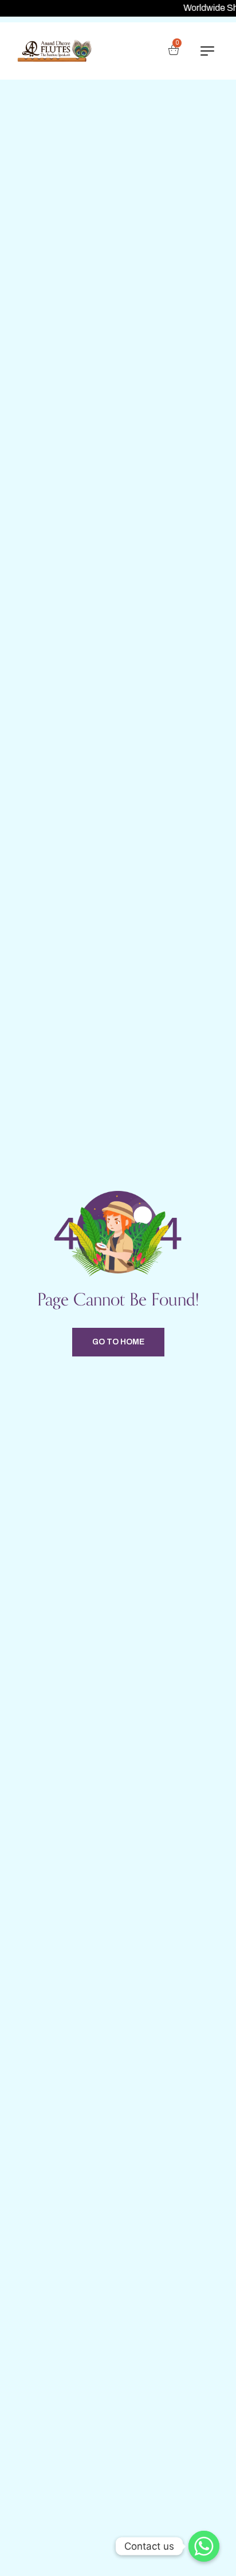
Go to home (118, 1342)
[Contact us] (204, 2546)
